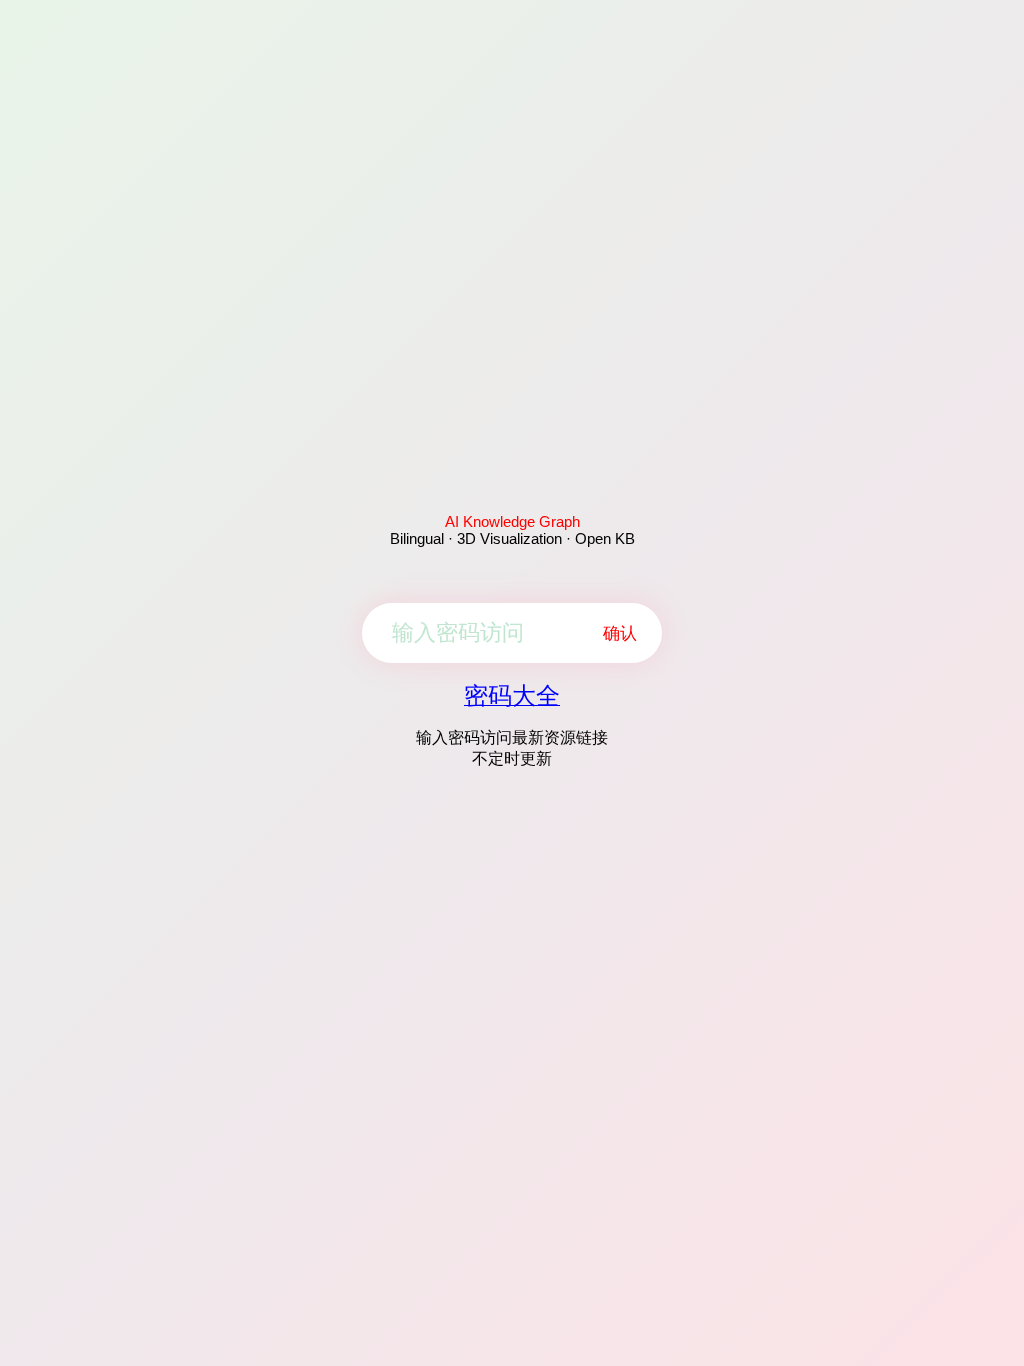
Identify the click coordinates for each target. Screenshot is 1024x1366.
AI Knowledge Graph (512, 521)
